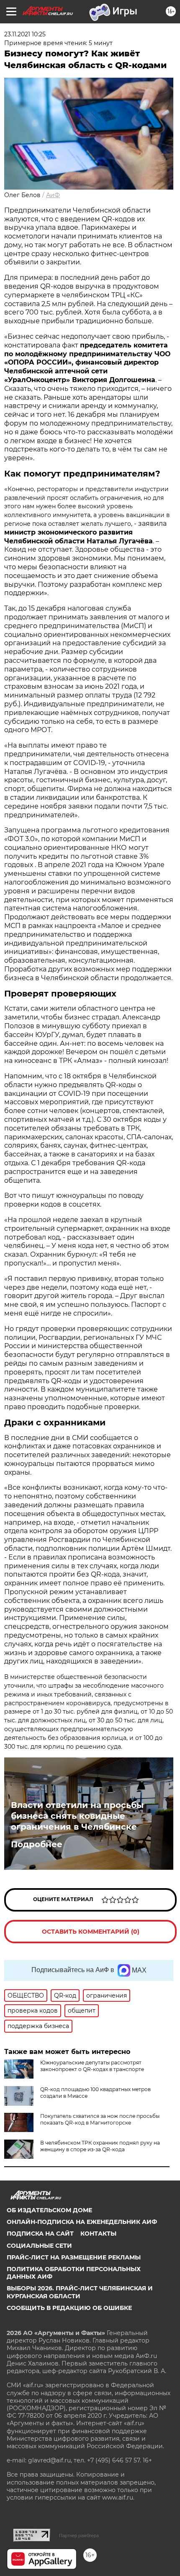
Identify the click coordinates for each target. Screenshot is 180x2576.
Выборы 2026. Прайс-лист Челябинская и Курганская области (80, 2292)
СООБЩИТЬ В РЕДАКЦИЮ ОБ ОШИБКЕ (69, 2308)
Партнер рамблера (79, 2535)
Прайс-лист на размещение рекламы (74, 2257)
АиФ (53, 195)
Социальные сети (39, 2246)
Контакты (98, 2234)
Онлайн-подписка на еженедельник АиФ (82, 2222)
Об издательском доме (49, 2210)
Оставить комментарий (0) (91, 1932)
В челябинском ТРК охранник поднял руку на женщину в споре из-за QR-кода (100, 2146)
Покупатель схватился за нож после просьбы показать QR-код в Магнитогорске (100, 2119)
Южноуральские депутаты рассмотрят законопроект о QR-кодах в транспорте (92, 2066)
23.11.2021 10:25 (25, 34)
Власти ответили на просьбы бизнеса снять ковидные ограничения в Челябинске (77, 1816)
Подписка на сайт (40, 2234)
